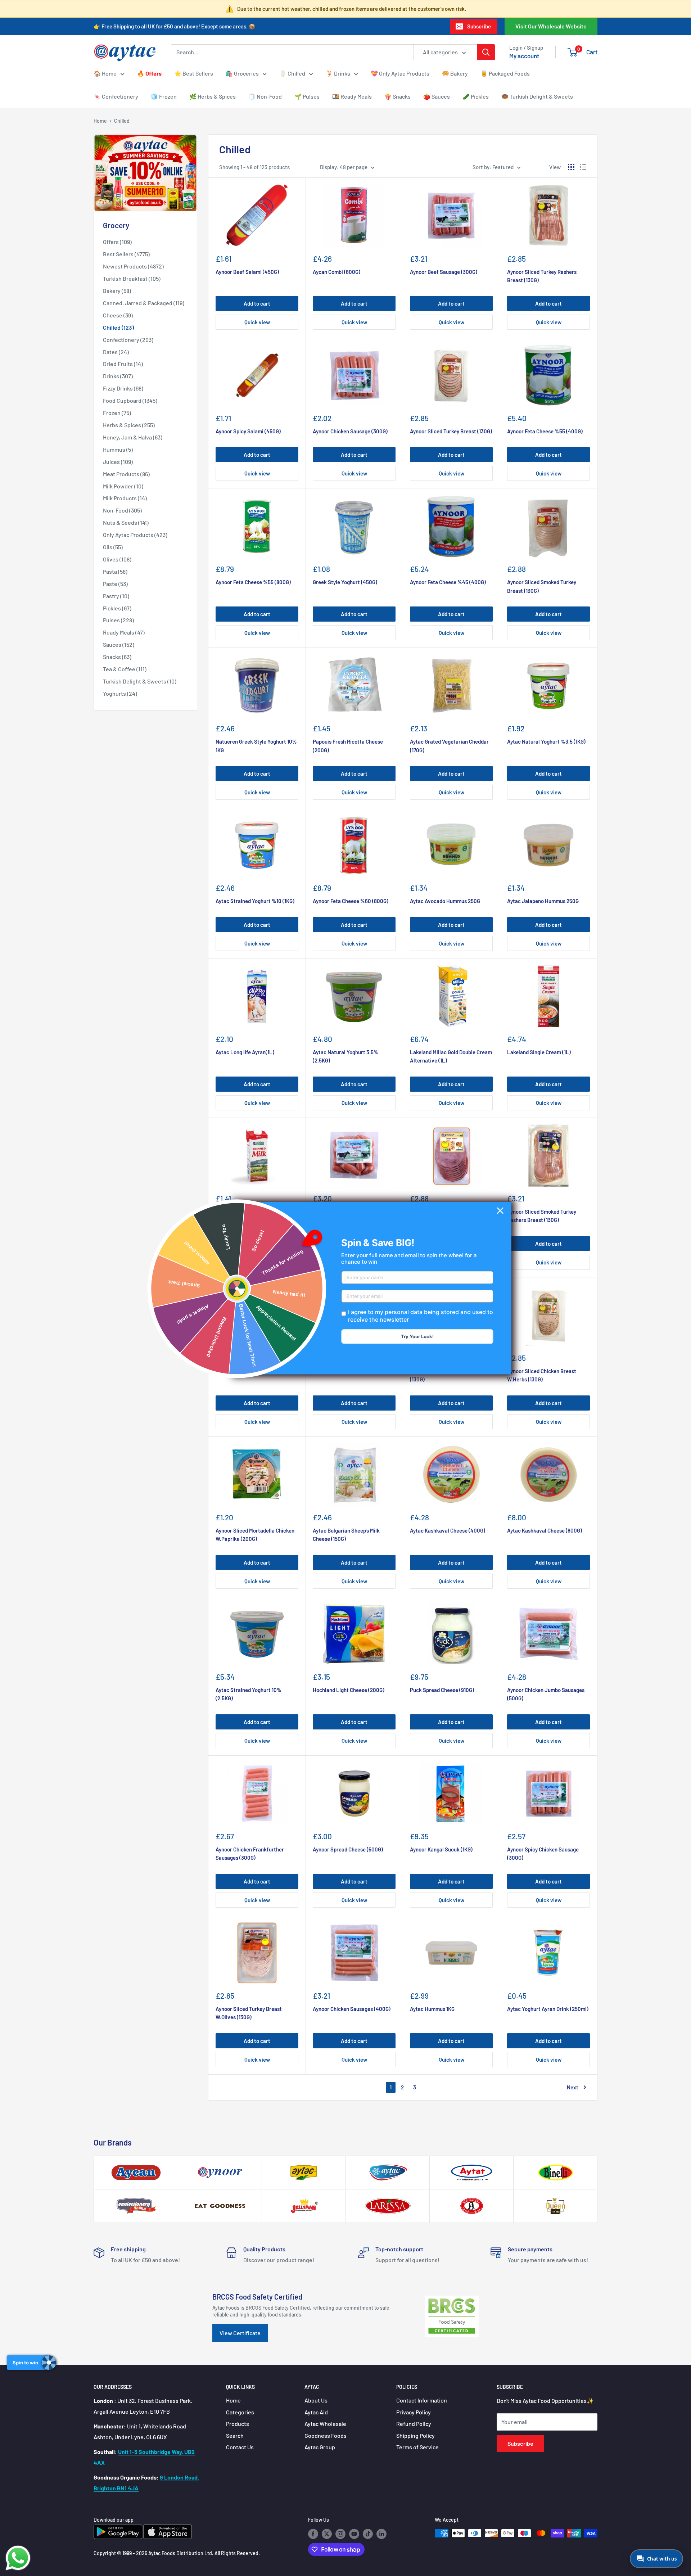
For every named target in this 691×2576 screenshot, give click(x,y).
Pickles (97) (117, 608)
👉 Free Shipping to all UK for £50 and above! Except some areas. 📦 (175, 26)
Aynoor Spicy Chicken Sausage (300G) (543, 1853)
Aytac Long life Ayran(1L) (245, 1052)
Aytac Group (320, 2447)
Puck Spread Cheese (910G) (442, 1690)
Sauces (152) (119, 644)
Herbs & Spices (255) (129, 425)
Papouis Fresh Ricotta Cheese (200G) (348, 746)
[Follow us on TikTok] (368, 2534)
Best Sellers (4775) (126, 254)
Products (238, 2424)
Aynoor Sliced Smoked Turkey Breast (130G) (542, 586)
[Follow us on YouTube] (354, 2534)
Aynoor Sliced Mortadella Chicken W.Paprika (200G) (255, 1535)
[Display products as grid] (571, 167)
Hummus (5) (118, 449)
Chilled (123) (118, 327)
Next (573, 2087)
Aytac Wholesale (325, 2424)
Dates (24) (116, 352)
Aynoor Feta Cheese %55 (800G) (253, 582)
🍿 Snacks (398, 96)
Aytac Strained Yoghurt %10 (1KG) (255, 901)
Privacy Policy (414, 2412)
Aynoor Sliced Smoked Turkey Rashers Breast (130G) (542, 1216)
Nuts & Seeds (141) (126, 522)
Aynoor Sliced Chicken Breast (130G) (444, 1375)
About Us (316, 2400)
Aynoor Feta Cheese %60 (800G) (351, 901)
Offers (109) (117, 242)
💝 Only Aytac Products (400, 73)
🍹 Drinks (338, 73)
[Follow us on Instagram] (340, 2534)
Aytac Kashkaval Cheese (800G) (545, 1530)
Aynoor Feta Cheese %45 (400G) (448, 582)
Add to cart (257, 303)
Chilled (122, 121)
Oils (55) (113, 547)
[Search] (486, 52)
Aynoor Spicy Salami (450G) (248, 431)
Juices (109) (118, 462)
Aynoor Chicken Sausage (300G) (350, 431)
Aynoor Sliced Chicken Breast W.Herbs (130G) (542, 1375)
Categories (240, 2412)
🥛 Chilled (292, 73)
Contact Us (240, 2447)
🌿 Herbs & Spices (213, 96)
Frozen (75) (117, 413)
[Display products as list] (583, 167)
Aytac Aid (316, 2412)
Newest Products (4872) (133, 266)
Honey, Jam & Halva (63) (133, 437)
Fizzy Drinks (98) (123, 388)
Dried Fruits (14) (123, 364)
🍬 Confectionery (116, 96)
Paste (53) (115, 584)
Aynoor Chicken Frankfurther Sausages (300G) (250, 1853)
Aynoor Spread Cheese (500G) (348, 1849)
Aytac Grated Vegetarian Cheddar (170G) (449, 746)
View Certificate (240, 2333)
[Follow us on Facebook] (313, 2534)
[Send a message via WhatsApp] (18, 2558)
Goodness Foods (326, 2435)
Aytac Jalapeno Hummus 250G (543, 901)
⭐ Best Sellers (194, 73)
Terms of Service (417, 2447)
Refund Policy (414, 2424)
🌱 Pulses (307, 96)
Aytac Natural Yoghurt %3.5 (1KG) (546, 741)
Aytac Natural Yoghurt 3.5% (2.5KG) (345, 1056)
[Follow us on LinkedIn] (381, 2534)
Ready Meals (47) (124, 632)
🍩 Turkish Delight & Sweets (537, 96)
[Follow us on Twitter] (327, 2534)
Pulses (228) (118, 620)
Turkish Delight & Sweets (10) (140, 681)
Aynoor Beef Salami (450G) (247, 272)
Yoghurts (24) (120, 693)
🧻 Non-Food (265, 96)
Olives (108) (117, 559)
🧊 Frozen (164, 96)
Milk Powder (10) (123, 486)
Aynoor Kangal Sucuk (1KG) (441, 1849)
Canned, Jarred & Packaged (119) (144, 303)
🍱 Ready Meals (352, 96)
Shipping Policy (415, 2435)
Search (235, 2435)
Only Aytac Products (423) (135, 535)
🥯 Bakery (455, 73)
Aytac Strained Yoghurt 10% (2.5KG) (249, 1694)
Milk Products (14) (125, 498)
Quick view (257, 322)
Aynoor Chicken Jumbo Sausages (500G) (546, 1694)
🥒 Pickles (476, 96)
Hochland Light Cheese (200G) (349, 1690)
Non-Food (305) (122, 510)
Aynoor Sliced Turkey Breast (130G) (451, 431)
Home (100, 121)
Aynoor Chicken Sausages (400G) (352, 2009)
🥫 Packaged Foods (505, 73)
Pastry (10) (116, 596)
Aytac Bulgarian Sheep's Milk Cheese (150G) (346, 1535)
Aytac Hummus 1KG (432, 2009)
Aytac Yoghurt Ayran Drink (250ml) (548, 2009)
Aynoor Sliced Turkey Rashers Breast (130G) (542, 276)
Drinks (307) (118, 376)
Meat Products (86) (126, 474)
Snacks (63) (117, 657)
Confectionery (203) (128, 340)
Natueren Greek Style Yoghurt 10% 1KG (256, 746)
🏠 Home (105, 73)
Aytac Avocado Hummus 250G (445, 901)
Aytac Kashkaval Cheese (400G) (448, 1530)
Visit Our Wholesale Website (551, 26)
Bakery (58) (117, 291)
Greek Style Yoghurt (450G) (345, 582)
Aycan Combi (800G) (337, 272)
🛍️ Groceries (242, 73)
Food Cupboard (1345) (130, 400)
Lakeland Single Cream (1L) (539, 1052)
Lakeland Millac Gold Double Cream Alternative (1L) (451, 1056)
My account (524, 56)
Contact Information (422, 2400)
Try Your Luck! (417, 1336)
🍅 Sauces (437, 96)
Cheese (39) (118, 315)
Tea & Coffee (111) (125, 669)
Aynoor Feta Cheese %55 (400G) (545, 431)
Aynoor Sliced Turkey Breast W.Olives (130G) (249, 2013)
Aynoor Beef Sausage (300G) (444, 272)
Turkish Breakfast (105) (132, 278)
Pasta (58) (115, 571)
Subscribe (479, 26)
